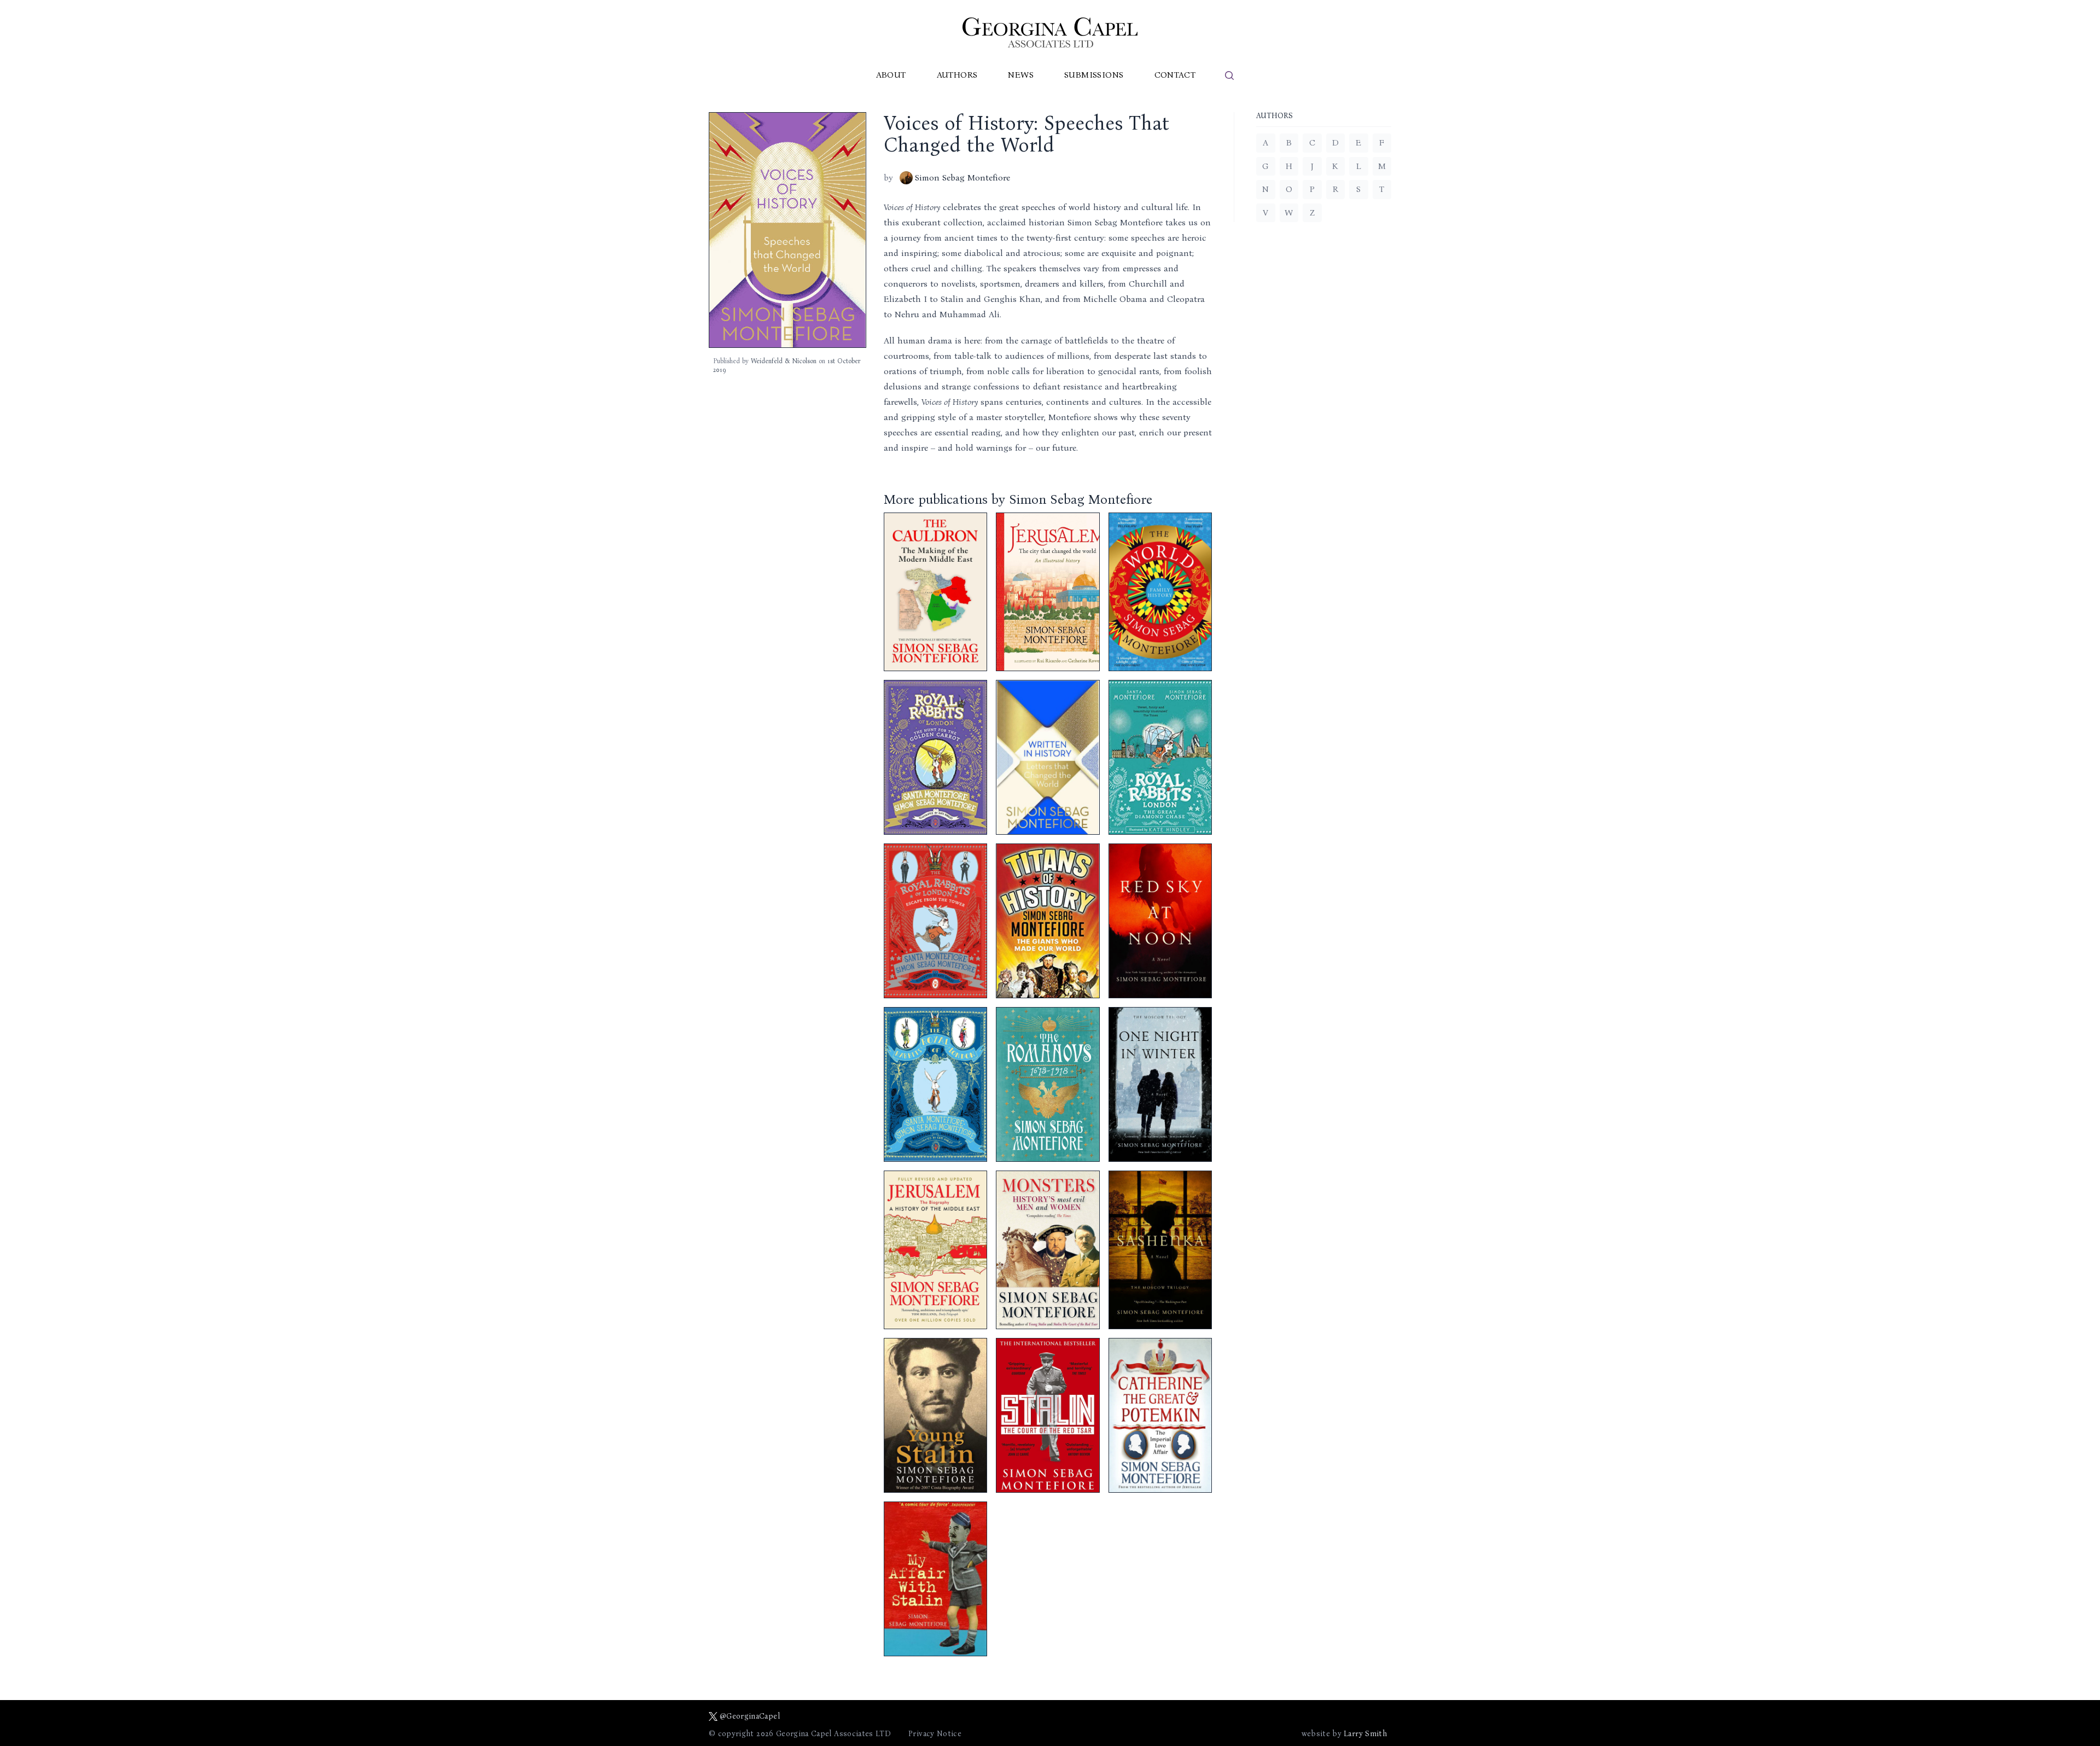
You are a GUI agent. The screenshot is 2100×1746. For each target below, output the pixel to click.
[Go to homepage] (1050, 33)
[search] (1229, 75)
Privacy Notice (935, 1734)
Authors (957, 75)
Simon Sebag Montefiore (962, 177)
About (891, 75)
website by (1344, 1734)
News (1021, 75)
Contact (1175, 75)
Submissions (1094, 75)
